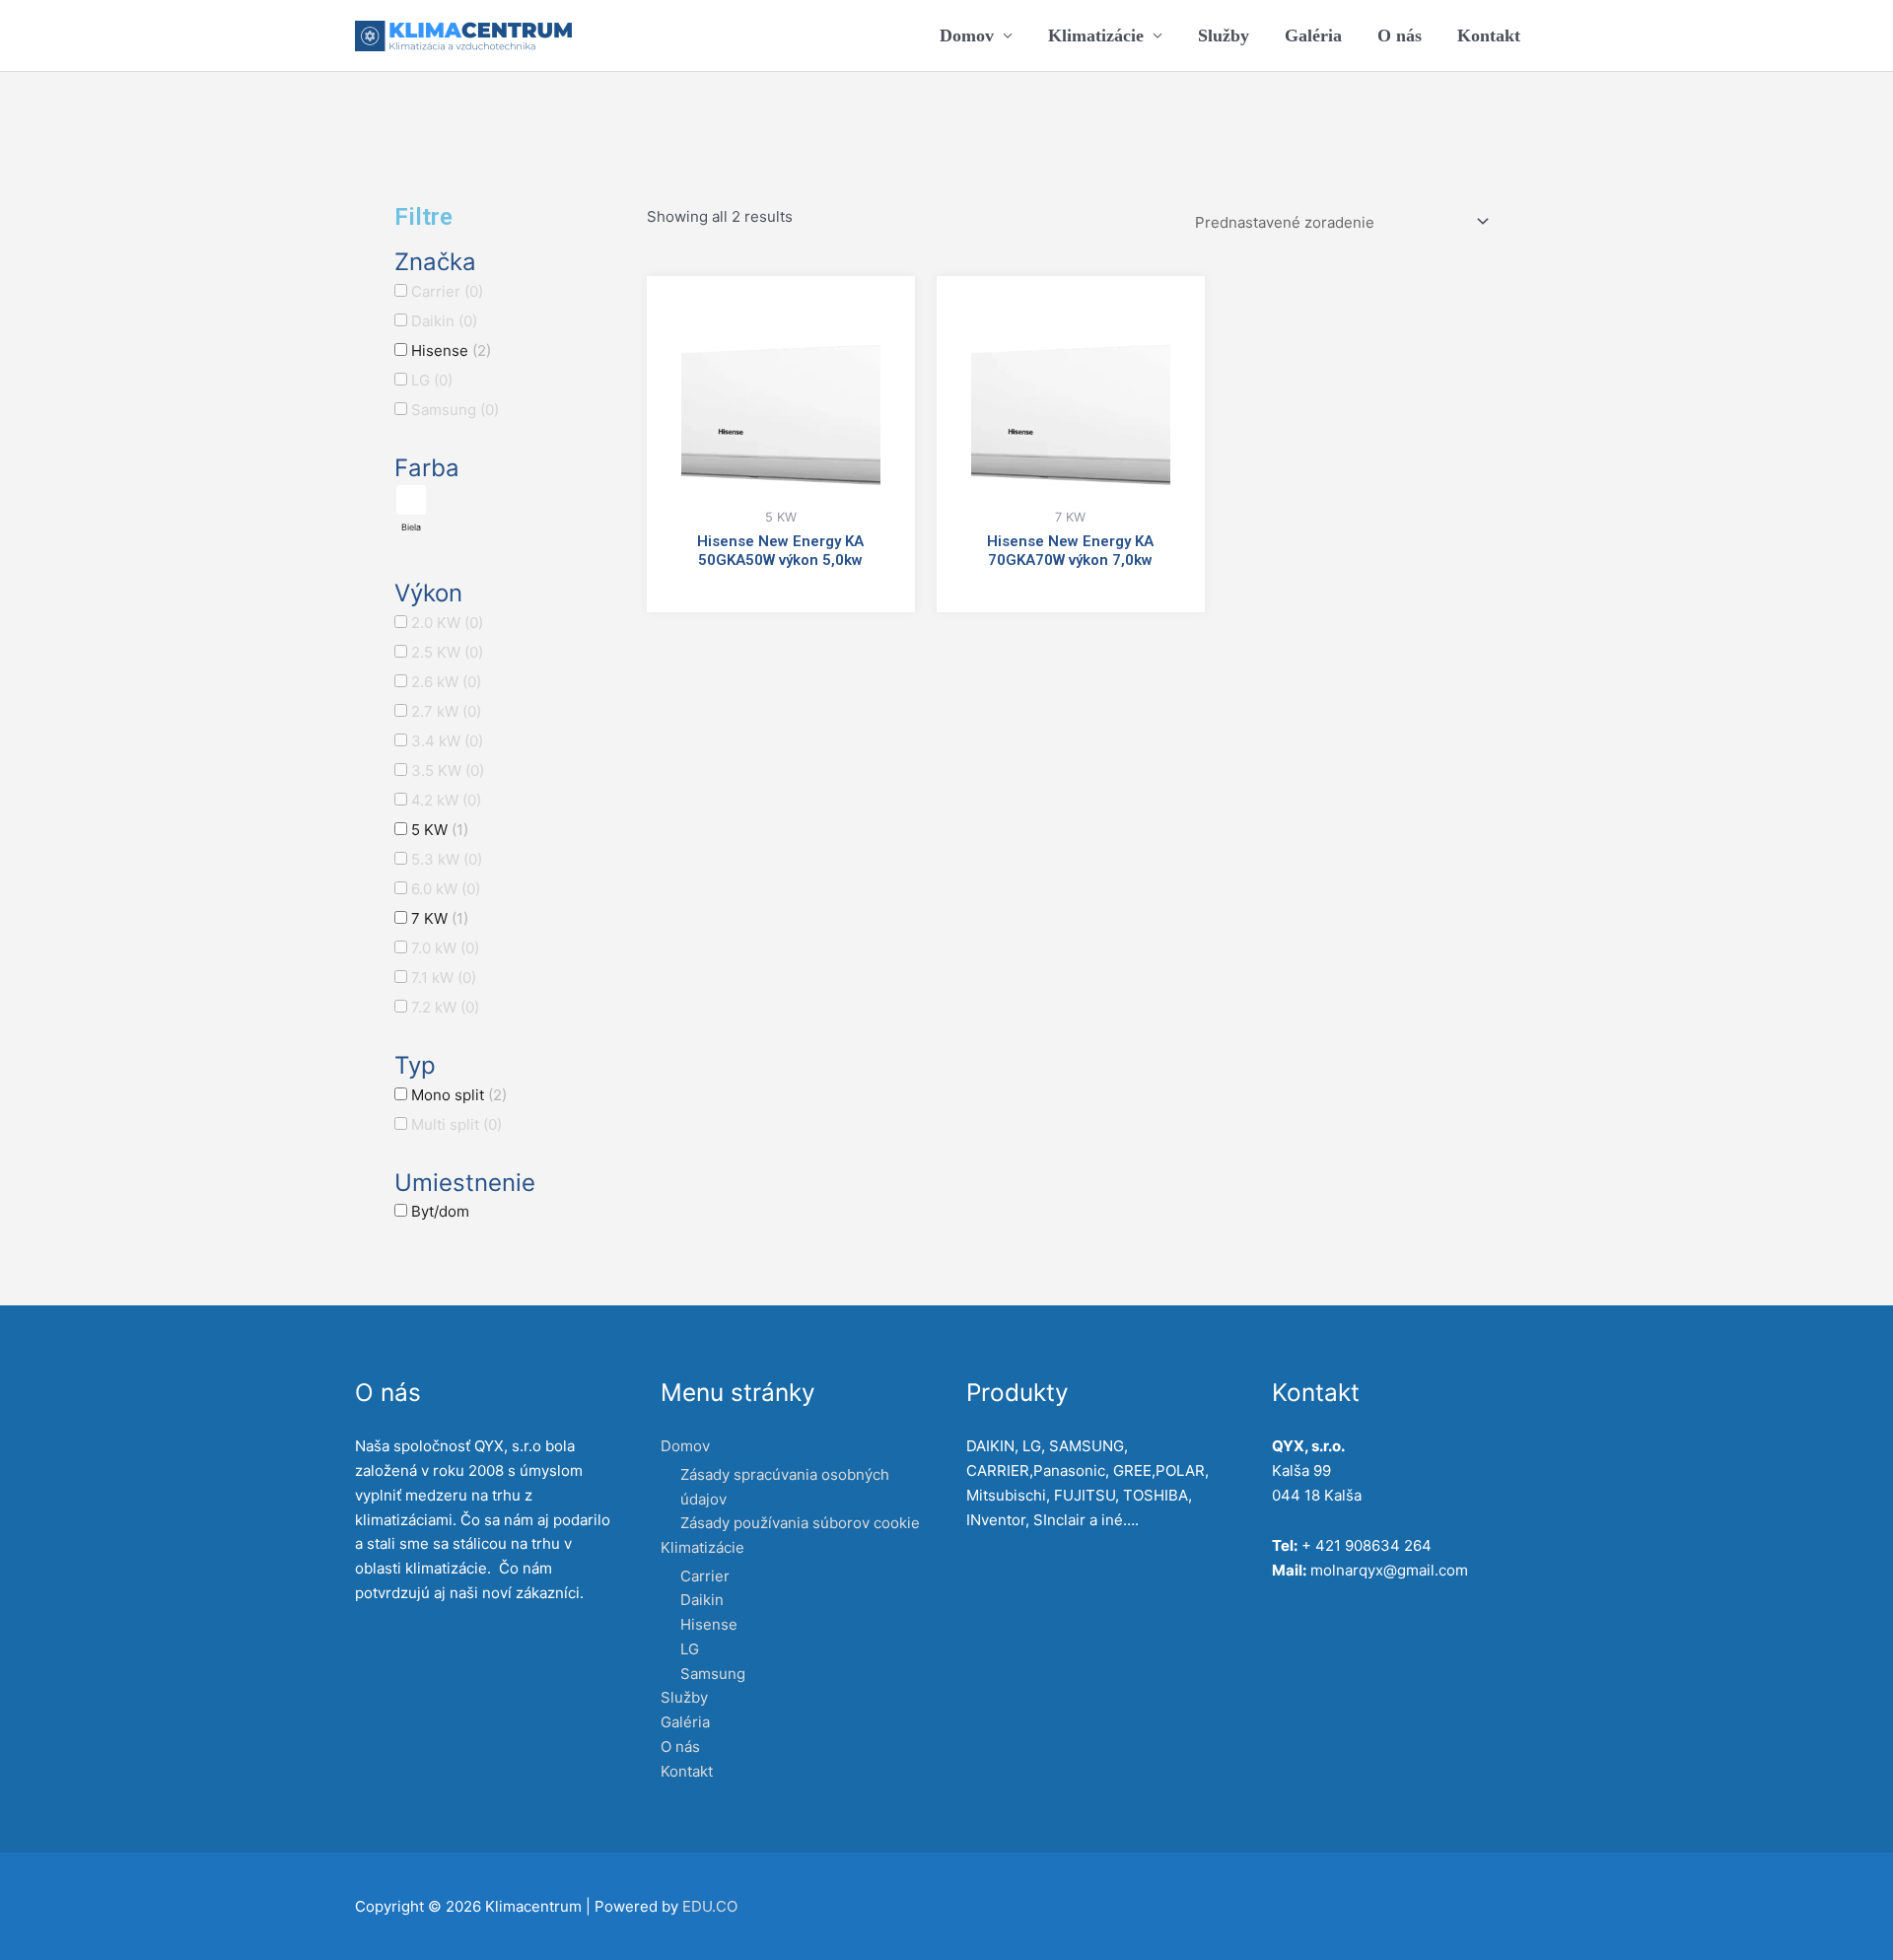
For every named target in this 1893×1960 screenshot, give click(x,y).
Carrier (705, 1576)
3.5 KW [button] (448, 770)
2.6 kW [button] (446, 682)
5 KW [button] (440, 830)
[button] (411, 509)
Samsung (713, 1674)
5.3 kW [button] (447, 859)
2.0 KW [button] (447, 623)
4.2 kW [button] (446, 800)
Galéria (1313, 35)
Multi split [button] (456, 1124)
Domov (967, 35)
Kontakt (1489, 35)
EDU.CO (710, 1906)
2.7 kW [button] (446, 711)
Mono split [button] (459, 1095)
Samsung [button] (455, 410)
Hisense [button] (451, 350)
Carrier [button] (447, 291)
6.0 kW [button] (446, 889)
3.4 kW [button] (447, 741)
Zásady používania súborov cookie (800, 1523)
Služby (1224, 35)
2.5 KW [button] (447, 652)
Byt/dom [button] (440, 1211)
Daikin (702, 1600)
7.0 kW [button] (445, 948)
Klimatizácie (1096, 35)
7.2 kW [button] (445, 1007)
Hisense (709, 1624)
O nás (1400, 35)
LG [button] (432, 380)
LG (690, 1649)
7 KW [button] (440, 918)
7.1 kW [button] (444, 978)
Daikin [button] (444, 321)
